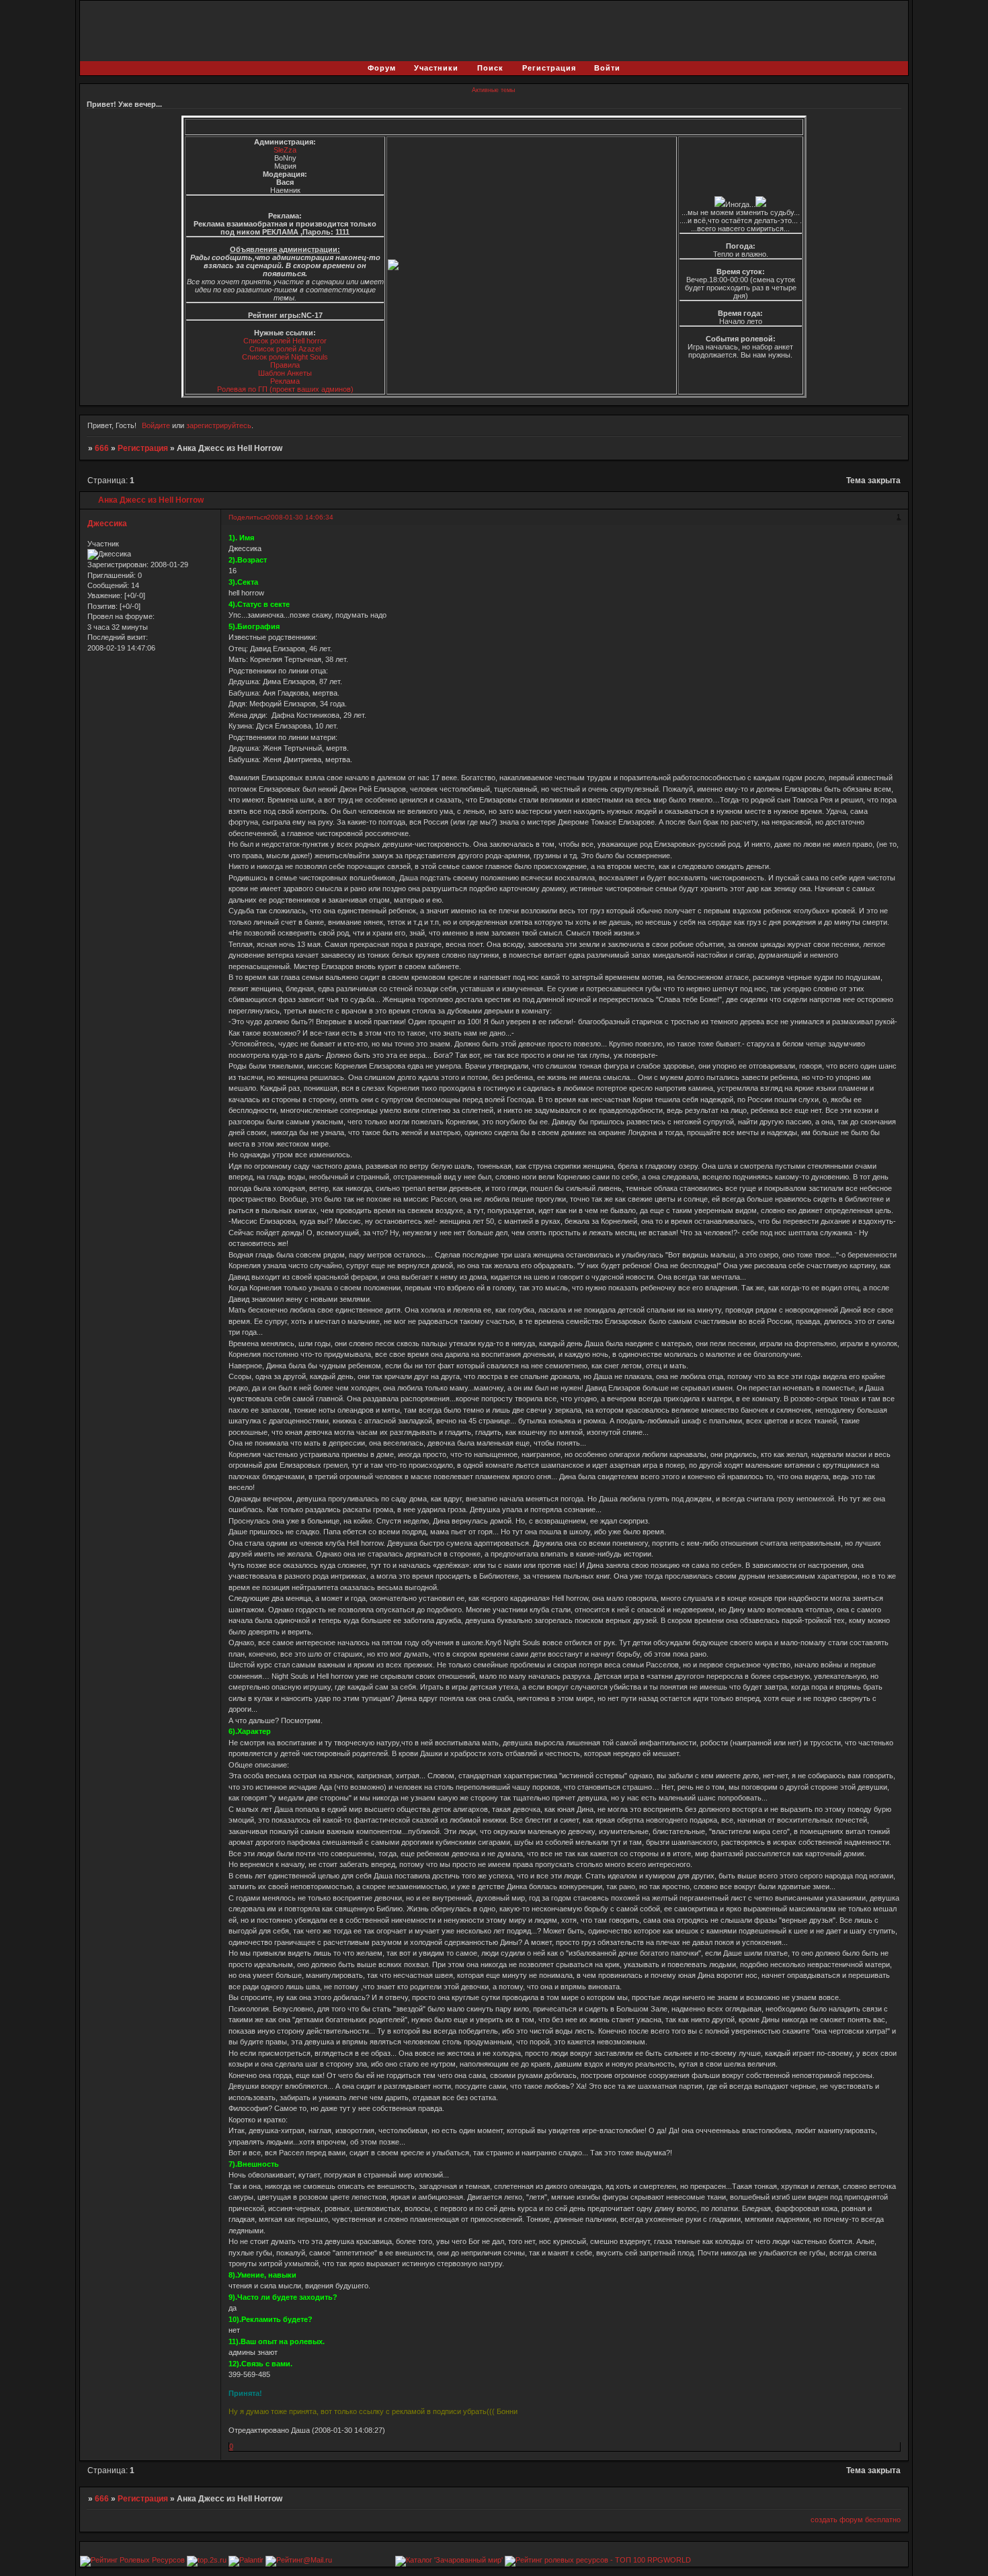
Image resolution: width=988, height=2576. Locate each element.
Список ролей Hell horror (285, 341)
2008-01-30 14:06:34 (300, 517)
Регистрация (143, 448)
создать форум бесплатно (856, 2520)
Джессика (107, 524)
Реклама (285, 381)
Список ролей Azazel (285, 349)
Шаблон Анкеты (285, 373)
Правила (285, 365)
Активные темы (493, 90)
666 (102, 448)
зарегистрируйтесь (219, 425)
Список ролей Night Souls (285, 357)
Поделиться (248, 517)
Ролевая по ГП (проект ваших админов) (285, 389)
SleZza (285, 150)
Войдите (156, 425)
